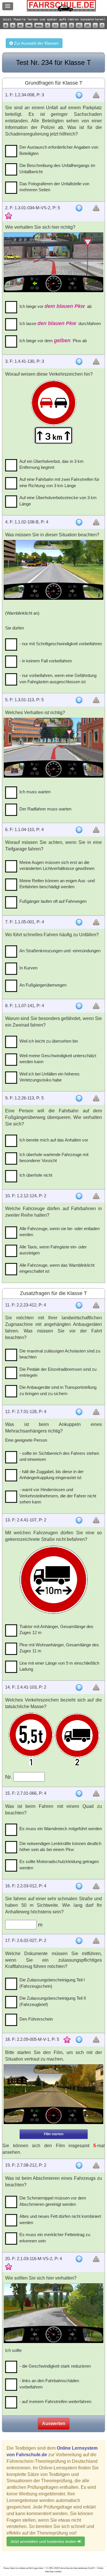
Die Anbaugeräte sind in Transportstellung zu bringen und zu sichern (58, 1390)
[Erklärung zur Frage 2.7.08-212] (79, 2165)
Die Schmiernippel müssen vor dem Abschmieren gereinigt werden (53, 2201)
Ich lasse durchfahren (60, 323)
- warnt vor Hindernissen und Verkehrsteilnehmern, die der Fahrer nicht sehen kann (58, 1496)
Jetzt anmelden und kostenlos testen (44, 2541)
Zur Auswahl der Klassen (36, 43)
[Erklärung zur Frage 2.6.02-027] (79, 1941)
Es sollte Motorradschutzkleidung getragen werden (59, 1864)
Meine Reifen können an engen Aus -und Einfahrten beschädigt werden (57, 884)
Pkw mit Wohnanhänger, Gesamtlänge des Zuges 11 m (59, 1648)
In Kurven (28, 968)
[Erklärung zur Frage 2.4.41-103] (79, 1688)
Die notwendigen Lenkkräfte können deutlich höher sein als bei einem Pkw (60, 1846)
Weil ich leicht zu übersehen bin (49, 1041)
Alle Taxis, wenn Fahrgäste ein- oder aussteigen (53, 1250)
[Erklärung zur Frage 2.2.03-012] (79, 1886)
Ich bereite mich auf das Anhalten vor (54, 1140)
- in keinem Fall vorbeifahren (46, 661)
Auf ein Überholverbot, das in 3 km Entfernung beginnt (52, 464)
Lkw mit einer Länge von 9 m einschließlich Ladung (59, 1666)
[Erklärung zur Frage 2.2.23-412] (79, 1305)
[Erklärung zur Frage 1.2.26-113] (79, 1098)
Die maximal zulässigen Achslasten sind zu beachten (60, 1354)
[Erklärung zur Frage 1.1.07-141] (79, 1006)
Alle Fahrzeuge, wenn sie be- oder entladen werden (59, 1232)
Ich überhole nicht (36, 1175)
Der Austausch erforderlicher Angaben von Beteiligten (59, 150)
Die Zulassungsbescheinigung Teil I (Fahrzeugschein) (52, 1983)
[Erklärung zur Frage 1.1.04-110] (79, 830)
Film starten (54, 2134)
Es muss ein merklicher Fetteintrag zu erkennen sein (55, 2238)
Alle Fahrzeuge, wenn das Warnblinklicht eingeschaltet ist (57, 1268)
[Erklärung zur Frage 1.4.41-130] (79, 362)
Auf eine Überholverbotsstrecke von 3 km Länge (58, 501)
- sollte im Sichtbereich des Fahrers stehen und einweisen (59, 1456)
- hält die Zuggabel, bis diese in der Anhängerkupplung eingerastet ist (52, 1475)
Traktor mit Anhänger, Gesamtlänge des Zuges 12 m (56, 1629)
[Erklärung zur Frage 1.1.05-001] (79, 922)
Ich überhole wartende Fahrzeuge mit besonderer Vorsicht (54, 1157)
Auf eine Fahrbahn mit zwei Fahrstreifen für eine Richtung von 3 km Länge (59, 482)
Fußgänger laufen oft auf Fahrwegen (53, 901)
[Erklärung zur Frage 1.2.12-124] (79, 1196)
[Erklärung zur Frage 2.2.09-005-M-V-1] (79, 2040)
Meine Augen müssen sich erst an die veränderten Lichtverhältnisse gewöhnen (57, 865)
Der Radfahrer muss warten (45, 809)
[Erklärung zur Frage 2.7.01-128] (79, 1412)
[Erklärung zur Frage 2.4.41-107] (79, 1520)
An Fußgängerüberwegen (43, 985)
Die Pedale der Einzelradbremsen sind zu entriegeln (58, 1372)
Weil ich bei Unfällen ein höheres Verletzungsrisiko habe (50, 1077)
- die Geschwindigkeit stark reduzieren (55, 2366)
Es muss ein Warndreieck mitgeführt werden (61, 1829)
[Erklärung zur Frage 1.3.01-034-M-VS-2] (79, 208)
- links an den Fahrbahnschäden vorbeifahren (49, 2384)
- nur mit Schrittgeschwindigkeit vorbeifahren (61, 644)
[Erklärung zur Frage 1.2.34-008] (79, 95)
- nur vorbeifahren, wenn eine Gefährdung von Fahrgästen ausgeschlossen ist (58, 678)
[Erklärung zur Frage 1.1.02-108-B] (79, 522)
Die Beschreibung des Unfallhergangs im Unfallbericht (57, 168)
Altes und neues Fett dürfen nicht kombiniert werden (60, 2219)
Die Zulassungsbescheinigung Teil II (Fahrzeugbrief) (53, 2001)
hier (52, 2572)
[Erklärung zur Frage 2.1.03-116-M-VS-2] (79, 2259)
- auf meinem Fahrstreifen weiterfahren (55, 2401)
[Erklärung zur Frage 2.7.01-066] (79, 1794)
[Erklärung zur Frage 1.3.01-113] (79, 700)
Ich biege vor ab (55, 306)
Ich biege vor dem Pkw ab (53, 340)
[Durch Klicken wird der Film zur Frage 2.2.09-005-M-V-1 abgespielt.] (53, 2094)
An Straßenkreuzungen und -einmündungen (60, 951)
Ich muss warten (35, 792)
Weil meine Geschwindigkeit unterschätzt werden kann (58, 1059)
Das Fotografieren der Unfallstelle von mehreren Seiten (54, 187)
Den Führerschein (36, 2019)
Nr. (9, 1777)
